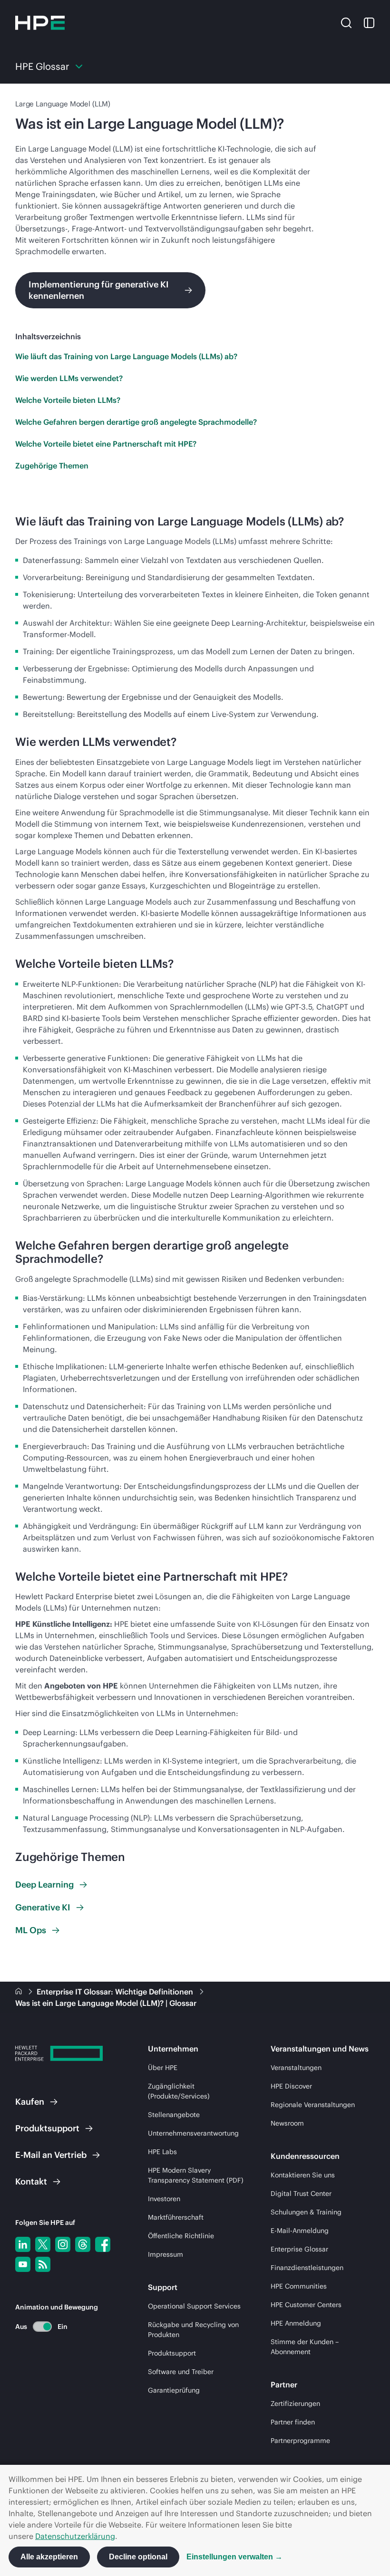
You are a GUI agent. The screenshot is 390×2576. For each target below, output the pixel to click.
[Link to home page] (19, 1992)
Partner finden (293, 2422)
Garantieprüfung (174, 2390)
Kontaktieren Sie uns (303, 2175)
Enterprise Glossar (299, 2249)
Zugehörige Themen (52, 466)
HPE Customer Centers (306, 2305)
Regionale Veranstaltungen (313, 2105)
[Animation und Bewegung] (42, 2327)
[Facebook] (103, 2244)
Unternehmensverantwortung (193, 2133)
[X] (43, 2244)
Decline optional (138, 2557)
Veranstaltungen (296, 2068)
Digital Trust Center (301, 2194)
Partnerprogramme (300, 2441)
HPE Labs (162, 2152)
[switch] (37, 2326)
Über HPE (163, 2068)
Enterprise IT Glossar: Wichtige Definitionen (116, 1992)
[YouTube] (23, 2264)
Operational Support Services (194, 2306)
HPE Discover (291, 2086)
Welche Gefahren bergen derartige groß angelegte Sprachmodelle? (136, 422)
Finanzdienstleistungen (307, 2268)
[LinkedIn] (23, 2244)
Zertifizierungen (295, 2404)
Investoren (164, 2199)
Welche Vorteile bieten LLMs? (68, 400)
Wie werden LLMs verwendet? (69, 378)
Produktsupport (172, 2353)
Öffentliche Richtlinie (181, 2236)
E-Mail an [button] (51, 2155)
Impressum (166, 2254)
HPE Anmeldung (296, 2323)
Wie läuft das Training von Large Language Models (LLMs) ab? (126, 356)
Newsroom (287, 2123)
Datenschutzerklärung (75, 2536)
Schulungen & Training (306, 2212)
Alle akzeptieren (49, 2557)
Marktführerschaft (176, 2217)
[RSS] (43, 2264)
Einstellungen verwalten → (234, 2557)
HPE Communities (299, 2286)
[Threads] (83, 2244)
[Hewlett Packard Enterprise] (40, 23)
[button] (346, 22)
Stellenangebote (174, 2115)
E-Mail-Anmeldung (300, 2231)
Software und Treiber (181, 2372)
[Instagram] (63, 2244)
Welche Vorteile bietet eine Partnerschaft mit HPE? (106, 444)
